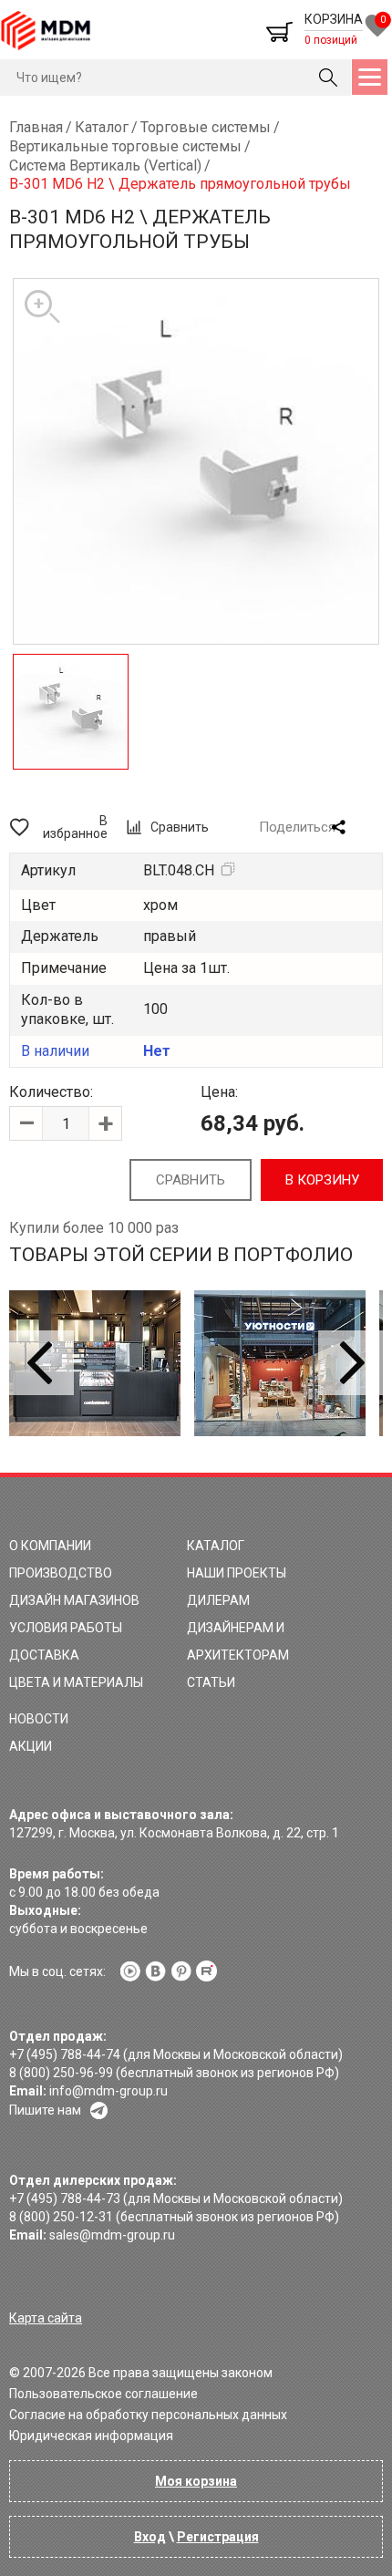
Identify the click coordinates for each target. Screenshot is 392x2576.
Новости (39, 1719)
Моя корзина (196, 2481)
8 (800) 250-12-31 (61, 2217)
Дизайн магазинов (74, 1600)
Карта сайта (46, 2318)
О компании (50, 1546)
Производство (61, 1573)
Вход (150, 2537)
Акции (31, 1746)
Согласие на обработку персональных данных (148, 2415)
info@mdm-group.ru (108, 2091)
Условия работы (66, 1628)
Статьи (211, 1682)
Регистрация (218, 2537)
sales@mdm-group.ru (112, 2235)
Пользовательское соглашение (103, 2394)
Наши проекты (237, 1573)
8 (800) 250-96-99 (61, 2073)
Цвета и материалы (76, 1682)
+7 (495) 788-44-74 (65, 2054)
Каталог (216, 1546)
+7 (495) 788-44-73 (65, 2198)
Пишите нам (45, 2110)
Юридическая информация (91, 2436)
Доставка (44, 1655)
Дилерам (218, 1600)
